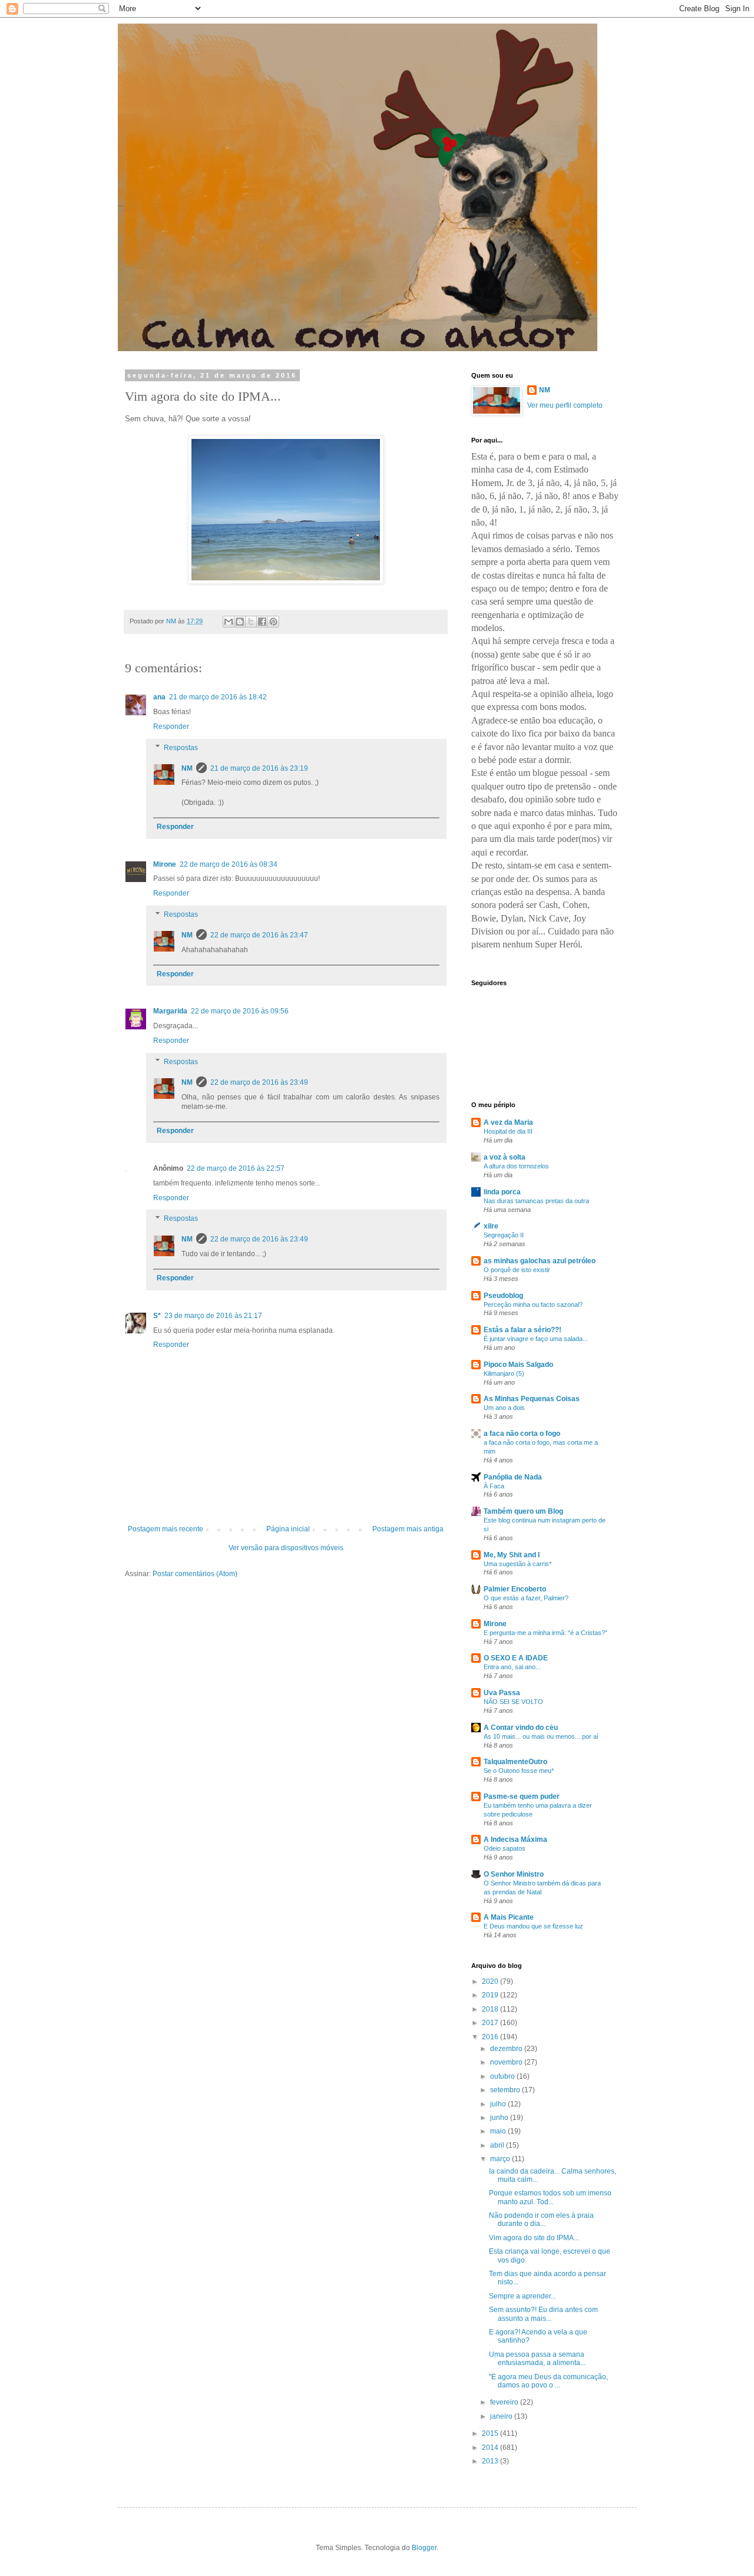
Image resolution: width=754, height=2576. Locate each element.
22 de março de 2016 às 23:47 (259, 935)
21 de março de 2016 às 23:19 (259, 768)
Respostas (181, 748)
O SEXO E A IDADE (516, 1658)
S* (157, 1316)
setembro (506, 2090)
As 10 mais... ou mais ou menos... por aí (541, 1736)
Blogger (424, 2548)
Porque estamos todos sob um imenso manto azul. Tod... (550, 2197)
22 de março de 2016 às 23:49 (259, 1082)
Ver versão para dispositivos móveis (286, 1548)
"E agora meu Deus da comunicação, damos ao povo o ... (548, 2381)
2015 (491, 2433)
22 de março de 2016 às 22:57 (236, 1168)
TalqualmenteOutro (515, 1762)
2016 (491, 2037)
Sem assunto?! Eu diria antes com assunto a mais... (543, 2314)
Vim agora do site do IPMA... (534, 2238)
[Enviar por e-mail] (229, 622)
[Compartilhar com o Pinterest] (273, 622)
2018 (491, 2009)
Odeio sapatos (505, 1848)
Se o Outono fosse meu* (519, 1771)
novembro (507, 2062)
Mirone (165, 864)
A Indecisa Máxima (515, 1839)
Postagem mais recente (166, 1529)
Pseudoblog (503, 1296)
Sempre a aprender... (522, 2296)
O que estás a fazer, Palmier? (526, 1598)
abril (498, 2145)
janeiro (502, 2416)
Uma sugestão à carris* (517, 1564)
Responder (171, 726)
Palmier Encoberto (515, 1589)
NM (187, 768)
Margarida (170, 1011)
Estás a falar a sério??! (522, 1330)
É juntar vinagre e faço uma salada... (536, 1339)
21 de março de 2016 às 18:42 (218, 697)
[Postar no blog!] (240, 622)
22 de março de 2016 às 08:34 (229, 864)
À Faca (494, 1486)
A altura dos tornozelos (516, 1166)
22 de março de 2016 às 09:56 (240, 1011)
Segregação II (504, 1235)
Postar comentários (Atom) (195, 1574)
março (501, 2159)
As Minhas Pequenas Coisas (532, 1399)
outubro (503, 2076)
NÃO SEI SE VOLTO (513, 1702)
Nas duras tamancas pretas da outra (536, 1201)
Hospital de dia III (508, 1131)
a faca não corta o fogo (522, 1434)
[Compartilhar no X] (251, 622)
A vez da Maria (508, 1122)
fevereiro (505, 2402)
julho (499, 2104)
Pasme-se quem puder (522, 1796)
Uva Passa (502, 1693)
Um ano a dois (504, 1408)
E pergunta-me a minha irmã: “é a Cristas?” (545, 1633)
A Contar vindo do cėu (521, 1728)
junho (500, 2118)
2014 (491, 2448)
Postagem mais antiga (408, 1529)
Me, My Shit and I (512, 1555)
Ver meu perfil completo (565, 405)
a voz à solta (505, 1157)
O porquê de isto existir (517, 1270)
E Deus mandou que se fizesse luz (533, 1926)
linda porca (502, 1192)
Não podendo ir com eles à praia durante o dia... (541, 2220)
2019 (491, 1995)
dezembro (507, 2049)
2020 (491, 1981)
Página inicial (288, 1529)
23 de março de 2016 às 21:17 (213, 1316)
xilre (491, 1226)
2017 (491, 2023)
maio (499, 2131)
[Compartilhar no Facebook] (262, 622)
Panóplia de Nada (513, 1477)
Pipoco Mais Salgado (518, 1365)
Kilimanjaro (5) (504, 1373)
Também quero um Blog (523, 1511)
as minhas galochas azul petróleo (540, 1261)
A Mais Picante (509, 1917)
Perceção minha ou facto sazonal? (533, 1304)
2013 (491, 2461)
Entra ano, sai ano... (512, 1667)
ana (159, 697)
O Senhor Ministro (514, 1874)
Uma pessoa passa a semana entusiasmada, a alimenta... (537, 2359)
